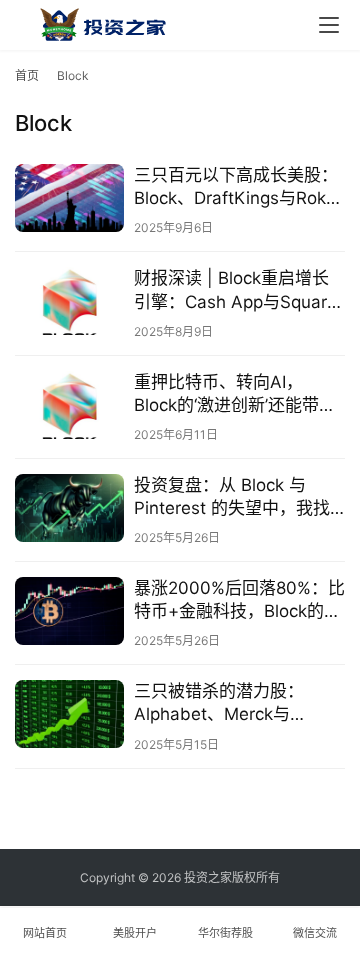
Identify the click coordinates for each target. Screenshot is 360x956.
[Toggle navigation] (329, 25)
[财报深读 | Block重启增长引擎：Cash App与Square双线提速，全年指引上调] (69, 301)
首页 (27, 75)
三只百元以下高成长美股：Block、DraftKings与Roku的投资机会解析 (236, 187)
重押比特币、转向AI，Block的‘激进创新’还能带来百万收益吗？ (235, 394)
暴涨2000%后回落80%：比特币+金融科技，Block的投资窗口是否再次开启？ (239, 600)
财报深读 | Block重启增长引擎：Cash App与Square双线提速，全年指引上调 (235, 290)
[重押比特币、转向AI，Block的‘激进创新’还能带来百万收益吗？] (69, 405)
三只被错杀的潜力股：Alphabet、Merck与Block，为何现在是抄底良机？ (232, 703)
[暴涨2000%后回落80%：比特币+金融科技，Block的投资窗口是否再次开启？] (69, 611)
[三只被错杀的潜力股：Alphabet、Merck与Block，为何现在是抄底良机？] (69, 714)
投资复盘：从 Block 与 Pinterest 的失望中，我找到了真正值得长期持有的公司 (236, 497)
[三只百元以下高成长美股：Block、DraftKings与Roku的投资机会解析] (69, 198)
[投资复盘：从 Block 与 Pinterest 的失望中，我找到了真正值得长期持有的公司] (69, 508)
